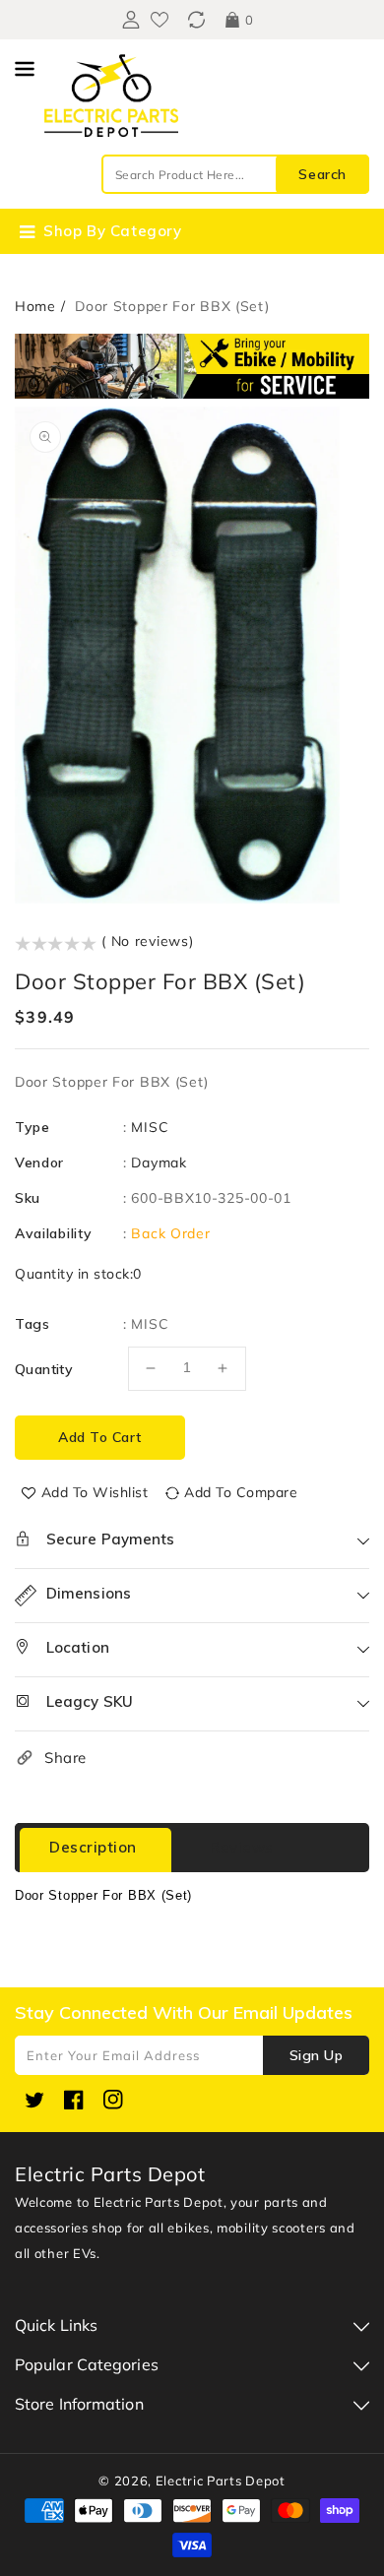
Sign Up (317, 2055)
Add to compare (241, 1492)
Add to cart (100, 1437)
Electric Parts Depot (221, 2481)
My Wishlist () (160, 20)
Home (35, 306)
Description (93, 1847)
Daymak (159, 1162)
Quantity (44, 1369)
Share (65, 1758)
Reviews (242, 1847)
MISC (150, 1127)
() (196, 20)
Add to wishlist (95, 1492)
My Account (128, 20)
